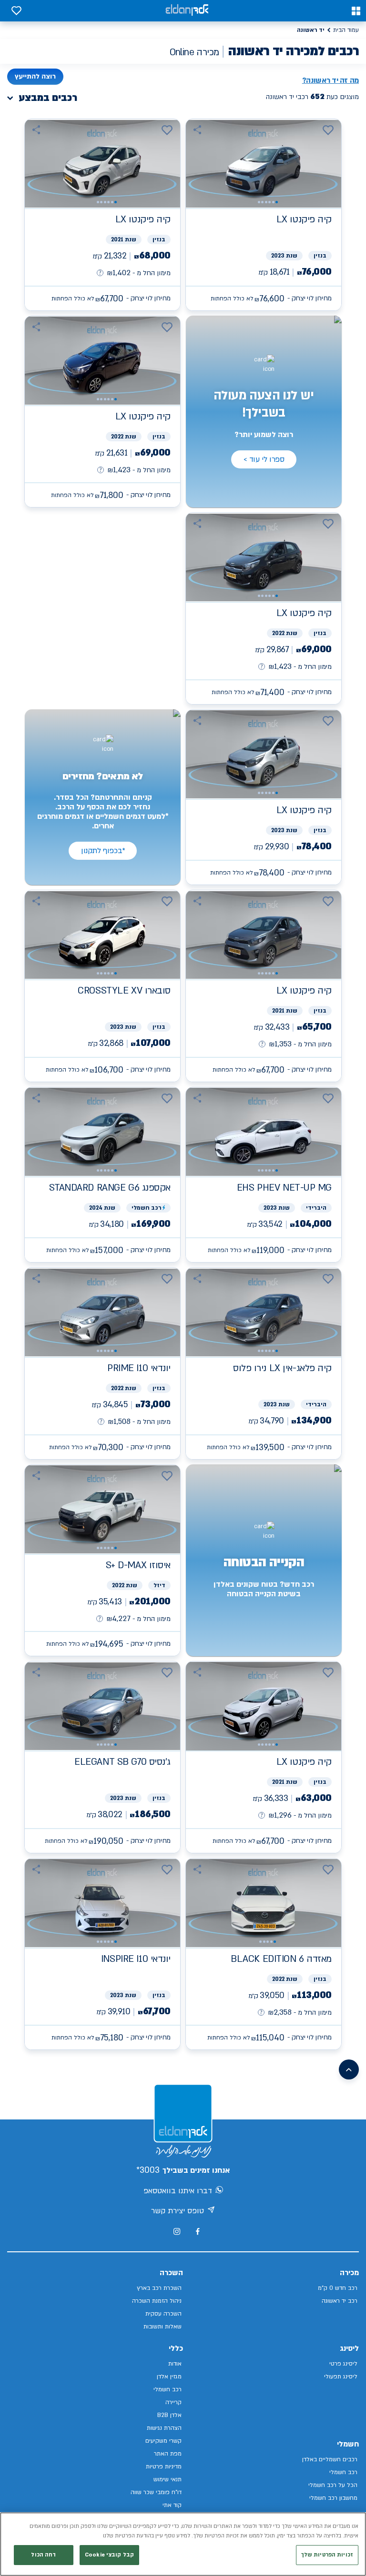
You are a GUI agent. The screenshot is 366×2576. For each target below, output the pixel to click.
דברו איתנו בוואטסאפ (178, 2191)
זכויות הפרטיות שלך (327, 2555)
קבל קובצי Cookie (109, 2555)
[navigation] (264, 215)
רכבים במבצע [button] (48, 98)
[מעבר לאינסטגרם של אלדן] (177, 2231)
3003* (148, 2170)
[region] (183, 2544)
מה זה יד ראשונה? (330, 80)
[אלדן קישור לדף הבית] (187, 11)
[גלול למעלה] (349, 2069)
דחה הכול (43, 2555)
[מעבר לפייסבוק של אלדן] (198, 2232)
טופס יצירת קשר (178, 2211)
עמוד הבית (346, 30)
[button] (356, 11)
